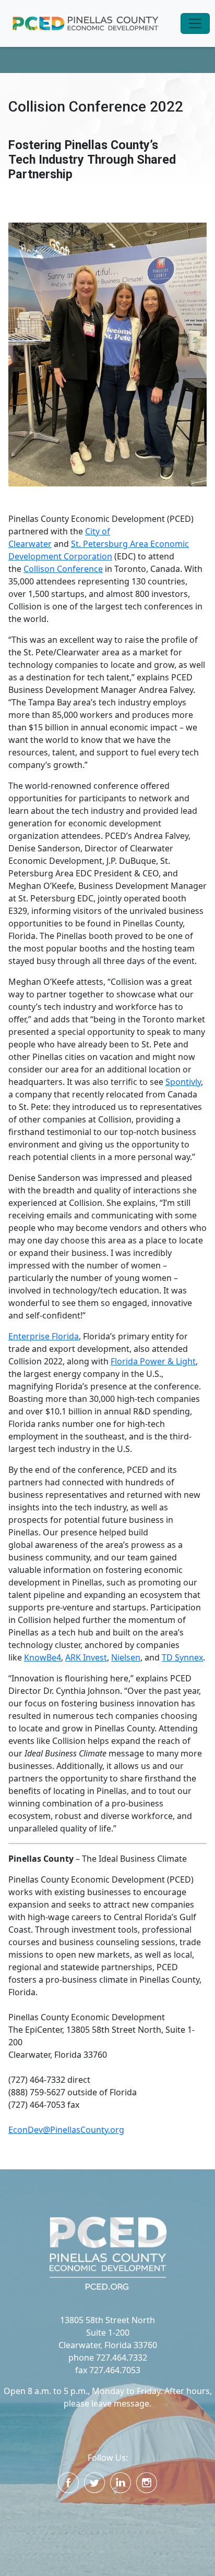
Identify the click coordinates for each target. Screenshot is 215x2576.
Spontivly (183, 1082)
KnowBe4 (43, 1657)
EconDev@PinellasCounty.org (66, 2130)
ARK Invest (86, 1657)
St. (76, 544)
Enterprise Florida (44, 1336)
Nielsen (126, 1657)
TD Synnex (182, 1657)
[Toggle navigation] (195, 23)
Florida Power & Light (153, 1361)
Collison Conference (63, 569)
